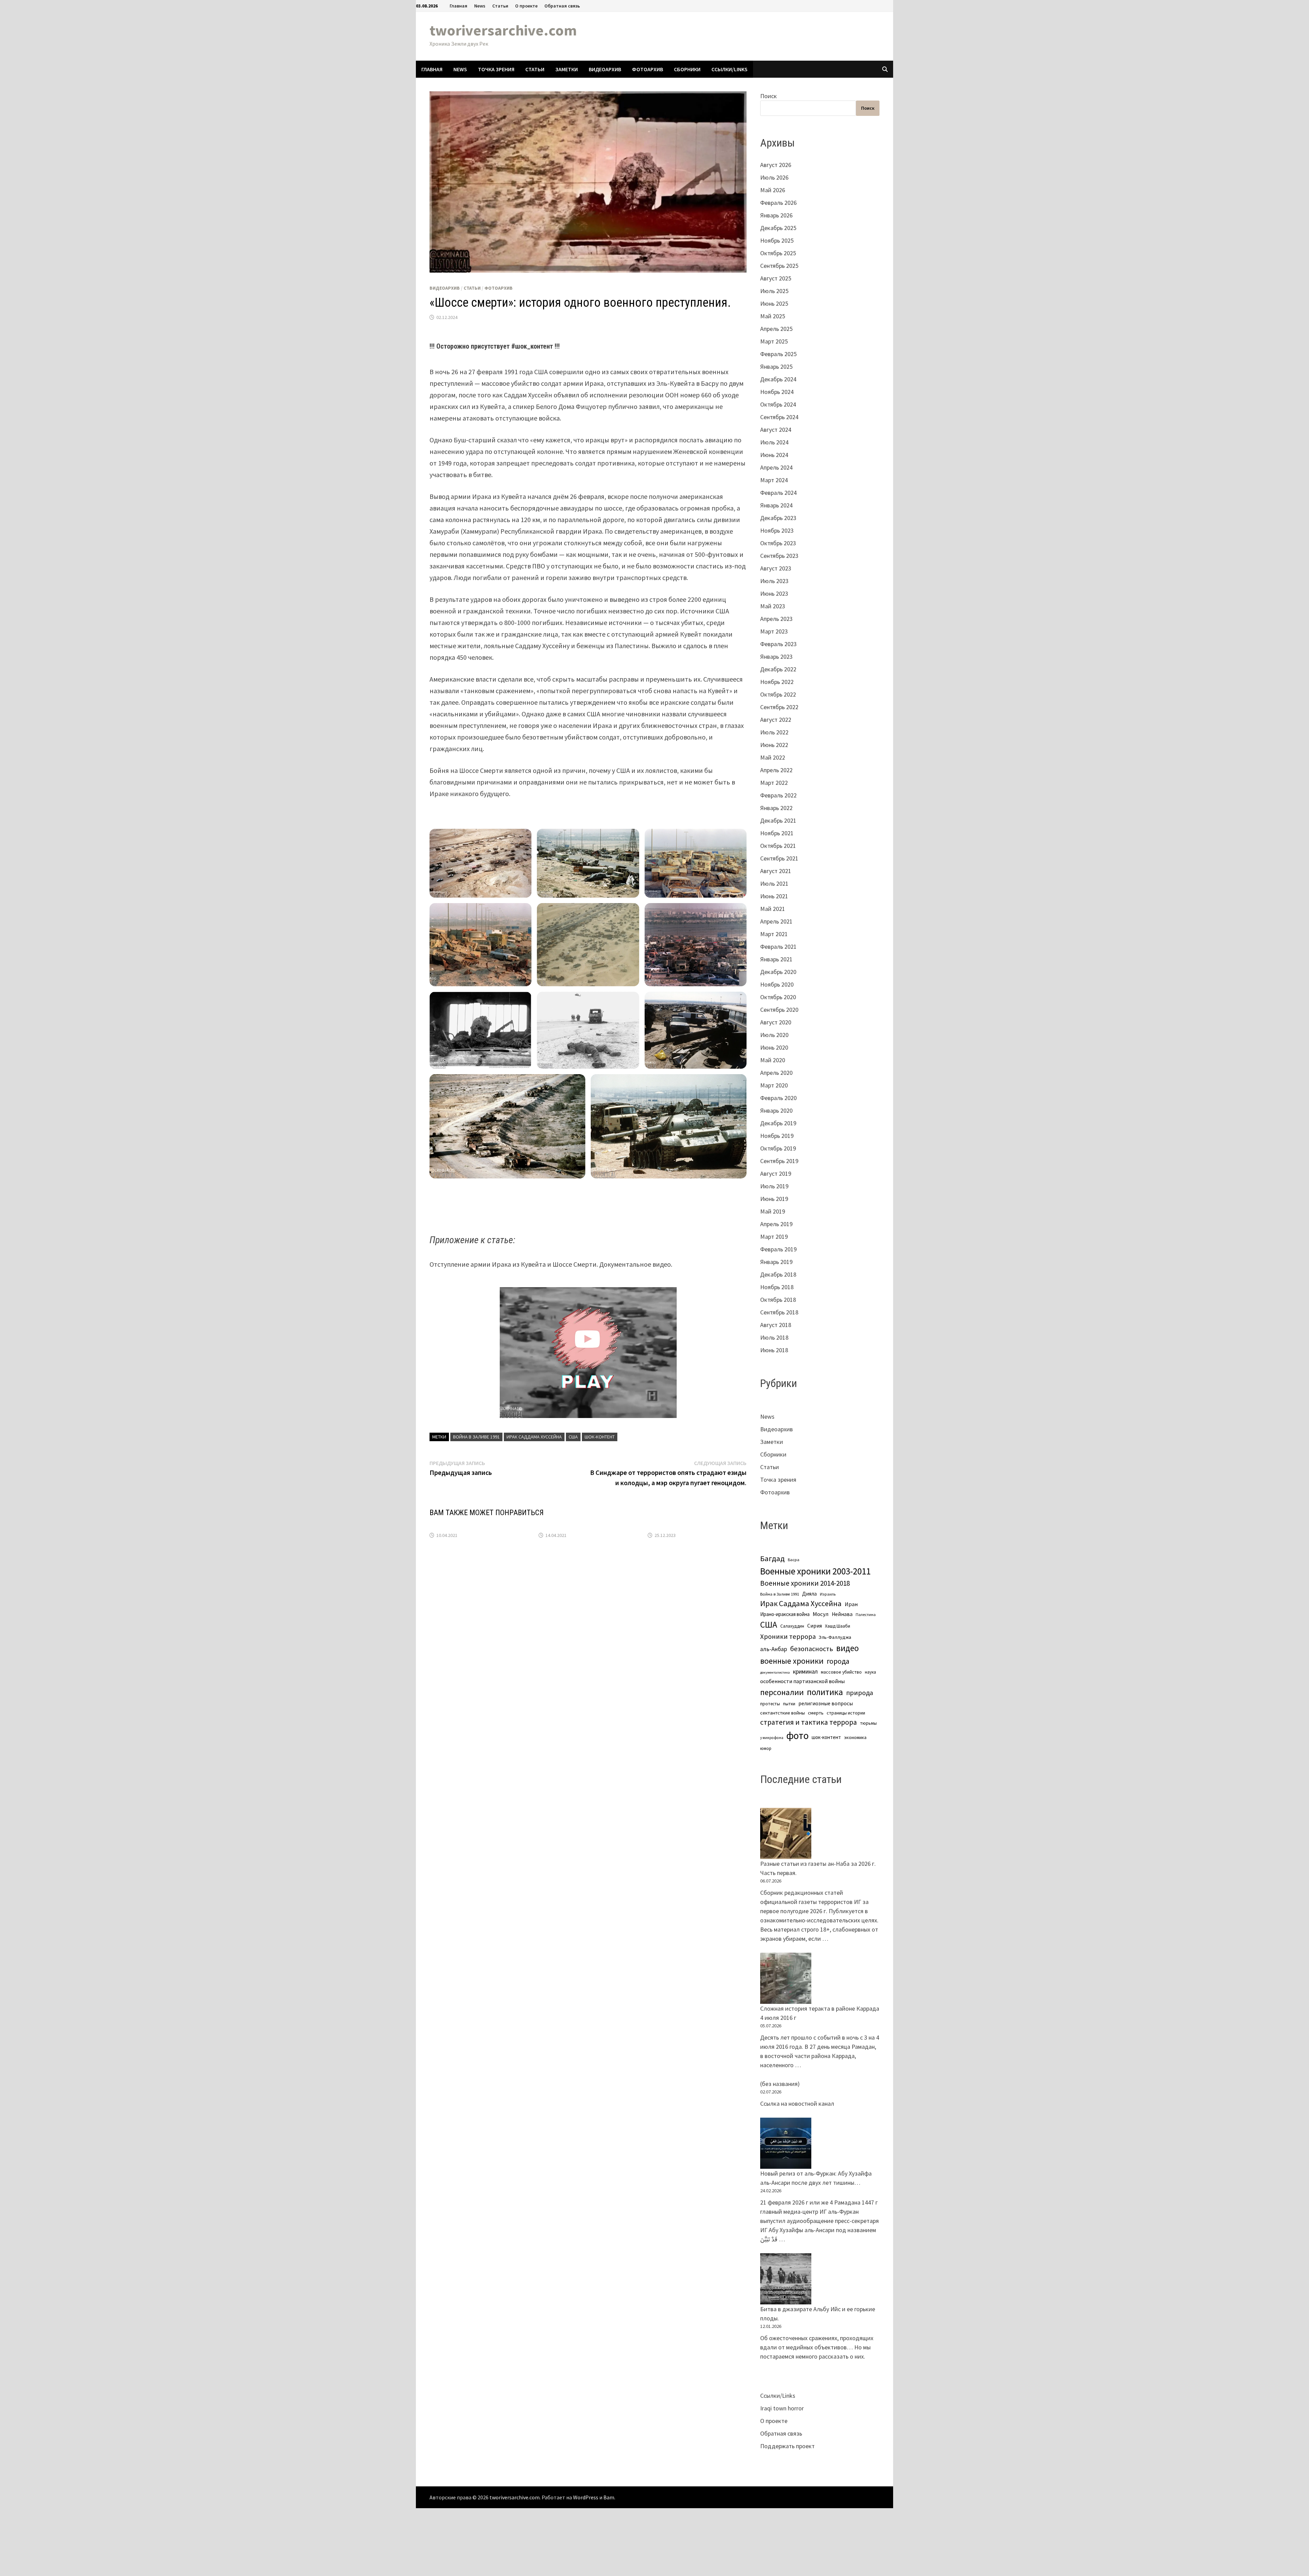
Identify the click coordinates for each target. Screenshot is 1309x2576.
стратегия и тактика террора (809, 1722)
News (480, 6)
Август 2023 (776, 568)
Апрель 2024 (776, 467)
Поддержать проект (787, 2446)
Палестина (866, 1614)
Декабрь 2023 (778, 518)
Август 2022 (776, 720)
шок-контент (600, 1437)
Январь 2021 (776, 959)
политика (825, 1692)
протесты (770, 1704)
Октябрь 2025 (778, 253)
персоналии (782, 1692)
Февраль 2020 (778, 1098)
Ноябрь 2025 (777, 240)
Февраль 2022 (778, 795)
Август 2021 (776, 871)
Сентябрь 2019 (779, 1161)
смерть (816, 1713)
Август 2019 (776, 1173)
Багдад (772, 1558)
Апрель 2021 (776, 921)
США (573, 1437)
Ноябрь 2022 (777, 682)
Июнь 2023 (774, 593)
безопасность (812, 1649)
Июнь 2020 (774, 1047)
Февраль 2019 (778, 1249)
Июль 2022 (774, 732)
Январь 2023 (776, 657)
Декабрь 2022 (778, 669)
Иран (851, 1604)
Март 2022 (774, 783)
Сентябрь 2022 (779, 707)
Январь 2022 (776, 808)
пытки (789, 1704)
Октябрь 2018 (778, 1300)
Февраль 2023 (778, 644)
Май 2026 (773, 190)
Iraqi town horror (782, 2408)
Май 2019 (773, 1211)
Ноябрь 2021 (777, 833)
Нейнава (842, 1614)
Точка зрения (496, 69)
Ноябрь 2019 (777, 1136)
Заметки (567, 69)
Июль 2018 (774, 1337)
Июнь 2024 (774, 455)
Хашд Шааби (838, 1626)
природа (860, 1693)
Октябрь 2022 (778, 694)
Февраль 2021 (778, 947)
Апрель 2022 (776, 770)
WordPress (586, 2497)
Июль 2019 (774, 1186)
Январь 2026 (776, 215)
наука (870, 1672)
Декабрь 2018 (778, 1274)
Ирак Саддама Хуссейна (534, 1437)
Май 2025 (773, 316)
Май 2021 (773, 909)
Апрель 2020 (776, 1073)
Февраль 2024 (778, 493)
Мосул (821, 1614)
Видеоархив (605, 69)
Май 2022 (773, 757)
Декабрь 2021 (778, 820)
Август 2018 (776, 1325)
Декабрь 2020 (778, 972)
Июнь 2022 (774, 745)
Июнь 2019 (774, 1199)
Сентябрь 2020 (779, 1010)
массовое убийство (841, 1672)
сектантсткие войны (783, 1713)
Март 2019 (774, 1237)
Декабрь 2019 (778, 1123)
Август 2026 (776, 165)
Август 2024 (776, 430)
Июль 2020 (774, 1035)
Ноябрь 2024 (777, 392)
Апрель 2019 (776, 1224)
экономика (855, 1737)
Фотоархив (648, 69)
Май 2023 (773, 606)
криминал (805, 1672)
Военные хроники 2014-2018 (805, 1583)
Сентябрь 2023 (779, 556)
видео (847, 1648)
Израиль (828, 1594)
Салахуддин (792, 1626)
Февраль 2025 (778, 354)
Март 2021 (774, 934)
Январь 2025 (776, 367)
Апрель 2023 (776, 619)
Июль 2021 (774, 883)
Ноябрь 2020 (777, 984)
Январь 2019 (776, 1262)
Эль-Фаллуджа (835, 1637)
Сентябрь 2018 (779, 1312)
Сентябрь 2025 (779, 266)
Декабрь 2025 (778, 228)
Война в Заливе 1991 (476, 1437)
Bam (609, 2497)
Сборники (687, 69)
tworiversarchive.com (503, 30)
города (838, 1661)
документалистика (775, 1672)
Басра (794, 1560)
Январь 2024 (776, 505)
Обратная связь (562, 6)
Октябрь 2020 (778, 997)
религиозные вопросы (826, 1703)
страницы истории (846, 1713)
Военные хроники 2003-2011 (815, 1571)
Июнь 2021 (774, 896)
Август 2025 (776, 278)
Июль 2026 (774, 177)
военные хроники (792, 1661)
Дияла (809, 1594)
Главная (458, 6)
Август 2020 (776, 1022)
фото (798, 1735)
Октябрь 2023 (778, 543)
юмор (766, 1748)
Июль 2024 (774, 442)
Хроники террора (788, 1636)
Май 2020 (773, 1060)
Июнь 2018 (774, 1350)
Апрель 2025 (776, 329)
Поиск (769, 96)
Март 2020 (774, 1085)
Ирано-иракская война (785, 1614)
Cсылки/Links (729, 69)
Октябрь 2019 (778, 1148)
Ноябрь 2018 (777, 1287)
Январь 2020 (776, 1110)
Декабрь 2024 (778, 379)
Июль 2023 (774, 581)
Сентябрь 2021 (779, 858)
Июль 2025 (774, 291)
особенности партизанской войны (802, 1681)
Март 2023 (774, 631)
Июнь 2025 (774, 303)
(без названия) (780, 2084)
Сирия (815, 1626)
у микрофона (772, 1738)
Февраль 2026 (778, 203)
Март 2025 (774, 341)
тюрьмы (868, 1723)
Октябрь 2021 (778, 846)
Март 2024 (774, 480)
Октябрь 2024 (778, 404)
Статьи (500, 6)
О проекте (526, 6)
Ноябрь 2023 (777, 530)
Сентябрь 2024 (779, 417)
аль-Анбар (774, 1649)
